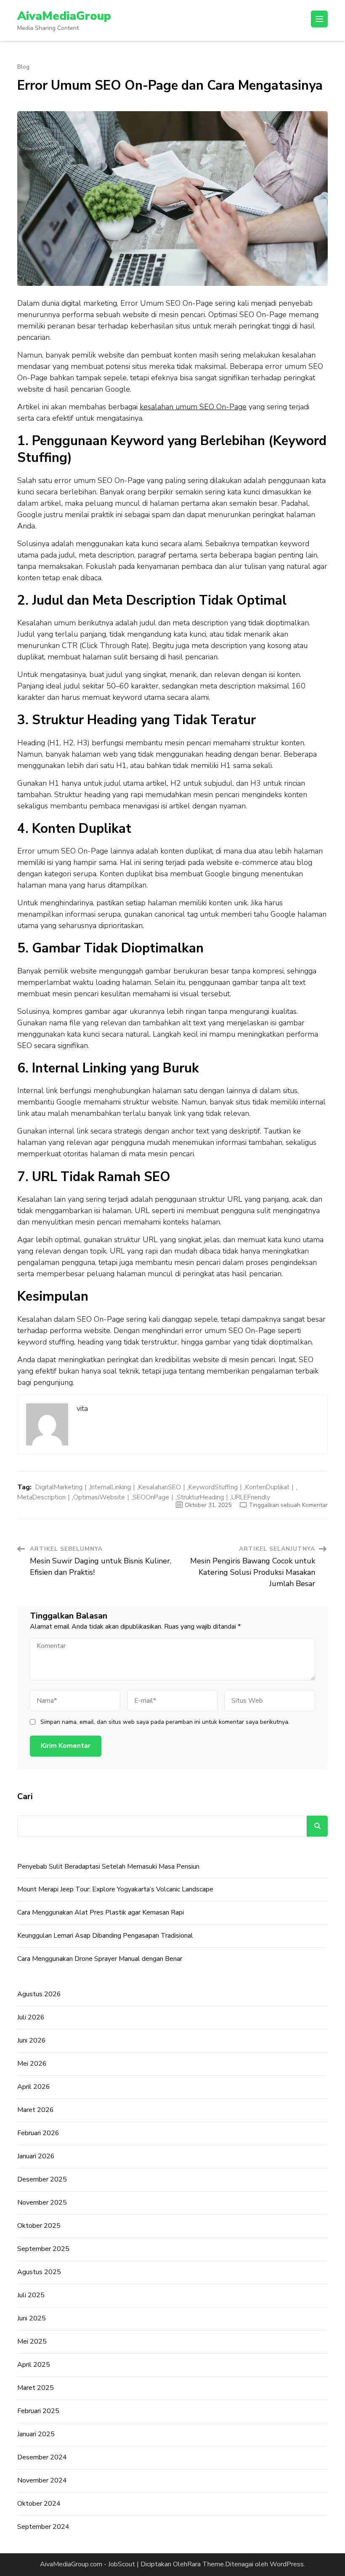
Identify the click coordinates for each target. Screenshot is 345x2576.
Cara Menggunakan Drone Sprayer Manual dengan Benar (100, 1959)
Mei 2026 (32, 2064)
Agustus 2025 (39, 2272)
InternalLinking (110, 1487)
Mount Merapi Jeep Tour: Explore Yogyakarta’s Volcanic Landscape (115, 1889)
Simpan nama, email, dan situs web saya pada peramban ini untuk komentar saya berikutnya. (165, 1722)
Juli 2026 (31, 2017)
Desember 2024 (42, 2457)
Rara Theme (206, 2564)
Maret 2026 (36, 2110)
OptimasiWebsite (99, 1497)
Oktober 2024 (39, 2504)
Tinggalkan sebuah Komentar (288, 1505)
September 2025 (43, 2249)
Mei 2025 (32, 2341)
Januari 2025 (36, 2434)
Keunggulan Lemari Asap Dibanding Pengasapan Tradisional (105, 1936)
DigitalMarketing (59, 1487)
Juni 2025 (32, 2318)
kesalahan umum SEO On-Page (193, 407)
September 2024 (43, 2527)
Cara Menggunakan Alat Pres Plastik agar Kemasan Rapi (101, 1912)
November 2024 (42, 2480)
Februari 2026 (38, 2133)
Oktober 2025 (39, 2226)
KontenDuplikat (267, 1487)
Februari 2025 (38, 2411)
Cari (25, 1796)
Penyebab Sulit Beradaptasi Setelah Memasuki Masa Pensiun (108, 1867)
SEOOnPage (151, 1497)
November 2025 (42, 2203)
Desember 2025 (42, 2179)
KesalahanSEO (160, 1487)
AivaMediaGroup (64, 16)
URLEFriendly (251, 1497)
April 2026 (34, 2087)
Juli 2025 (31, 2295)
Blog (23, 67)
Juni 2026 (32, 2040)
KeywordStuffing (213, 1487)
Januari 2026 (36, 2156)
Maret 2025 (36, 2388)
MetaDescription (41, 1497)
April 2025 (34, 2365)
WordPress (287, 2564)
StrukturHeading (200, 1497)
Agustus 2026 (39, 1994)
